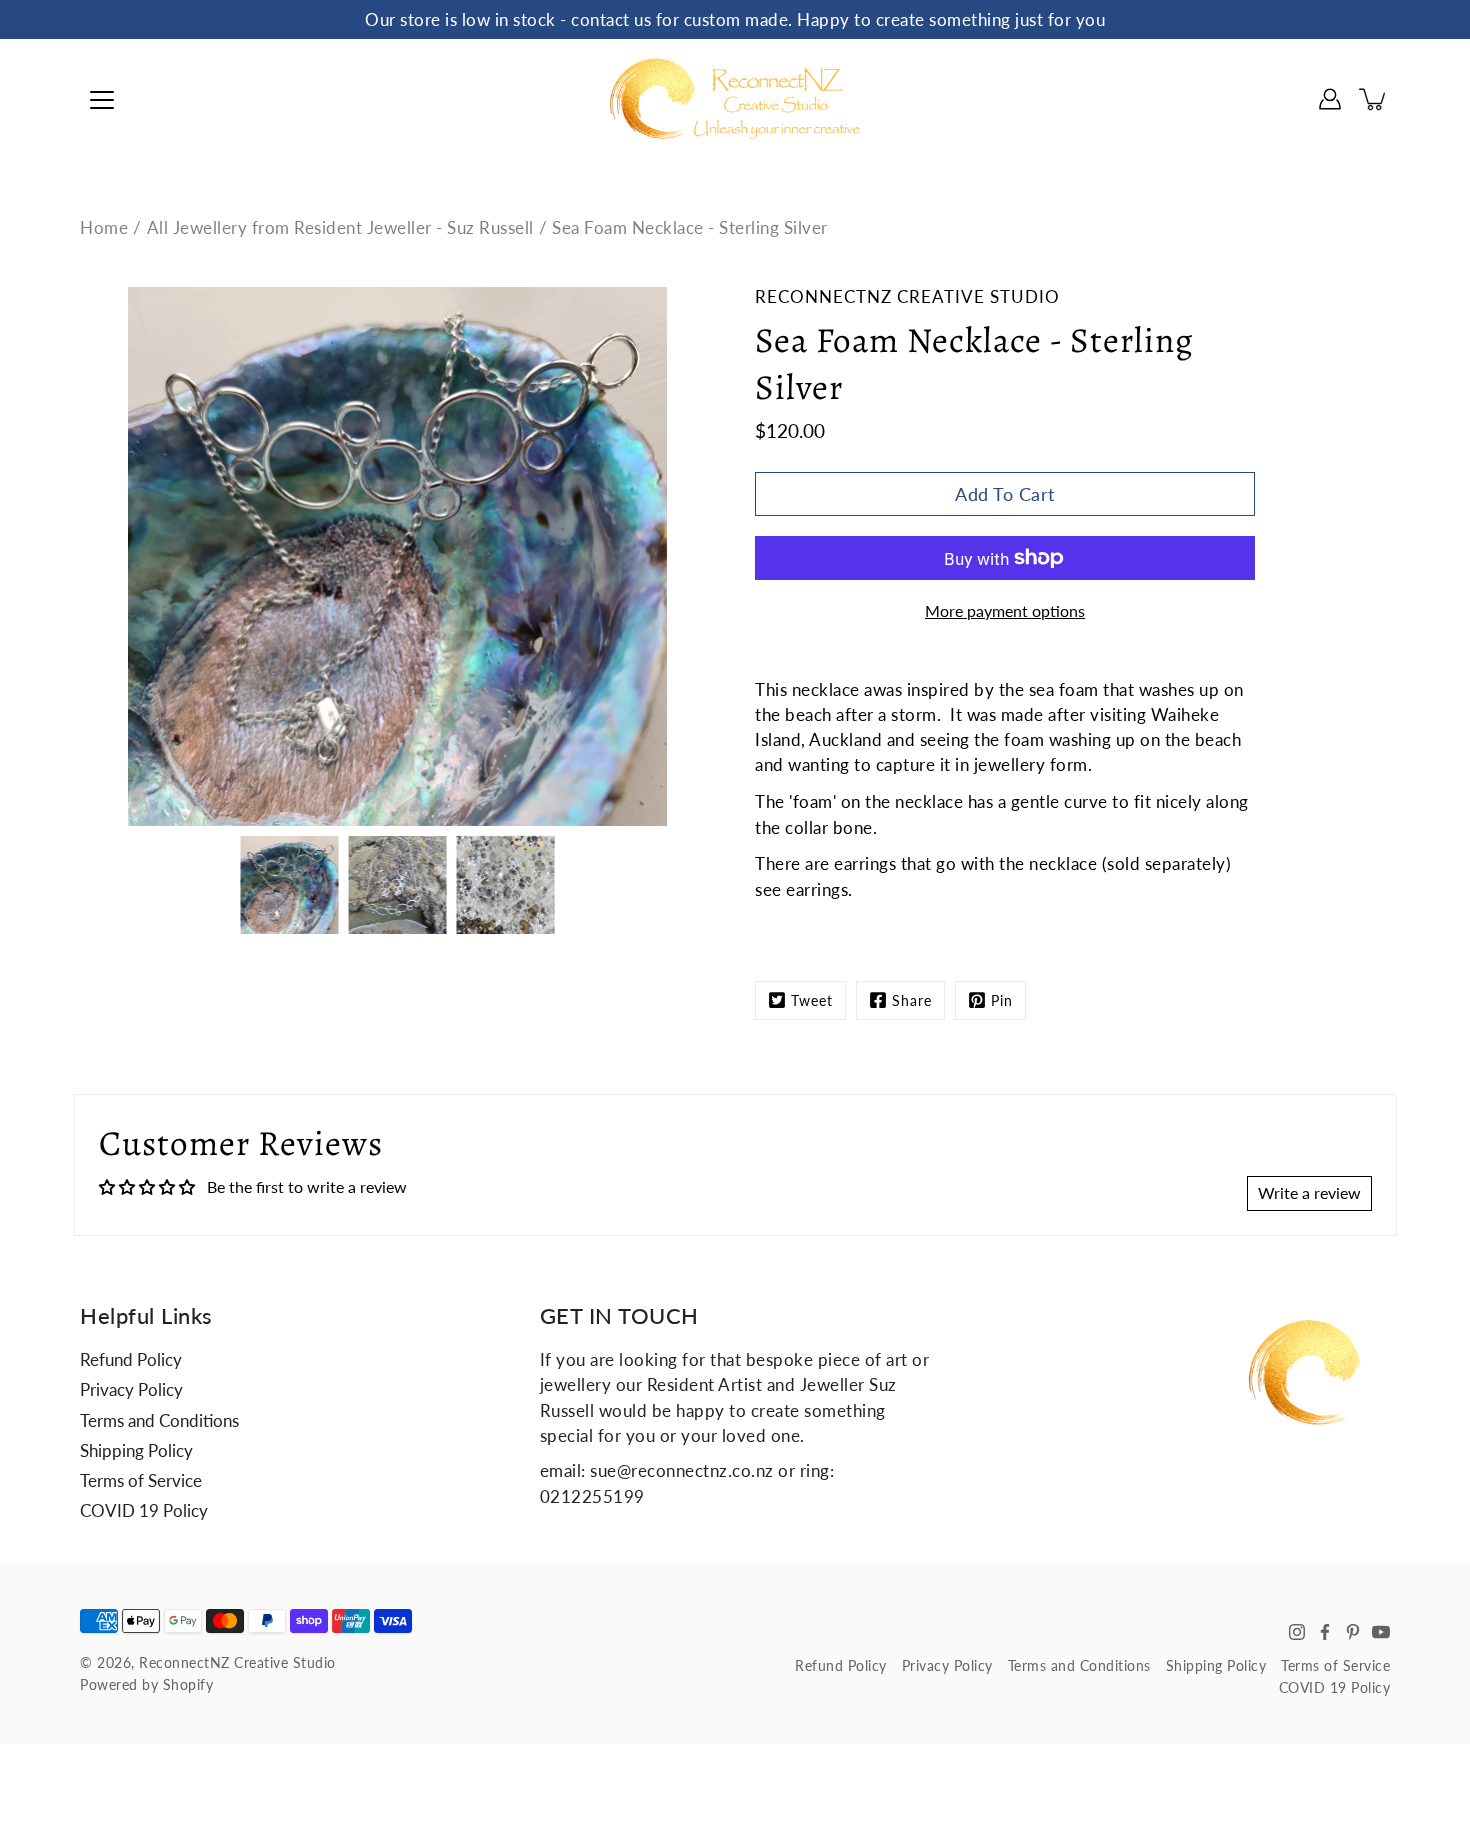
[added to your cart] (1374, 99)
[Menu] (102, 100)
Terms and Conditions (159, 1420)
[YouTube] (1381, 1632)
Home (104, 227)
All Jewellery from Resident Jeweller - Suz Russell (340, 227)
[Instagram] (1297, 1632)
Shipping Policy (136, 1450)
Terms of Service (141, 1480)
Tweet (812, 1000)
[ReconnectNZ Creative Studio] (735, 99)
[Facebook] (1325, 1632)
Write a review (1309, 1192)
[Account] (1330, 99)
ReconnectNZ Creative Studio (237, 1662)
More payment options (1005, 610)
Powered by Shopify (146, 1684)
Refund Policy (131, 1359)
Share (912, 1000)
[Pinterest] (1353, 1632)
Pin (1002, 1000)
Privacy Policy (131, 1389)
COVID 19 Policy (144, 1510)
